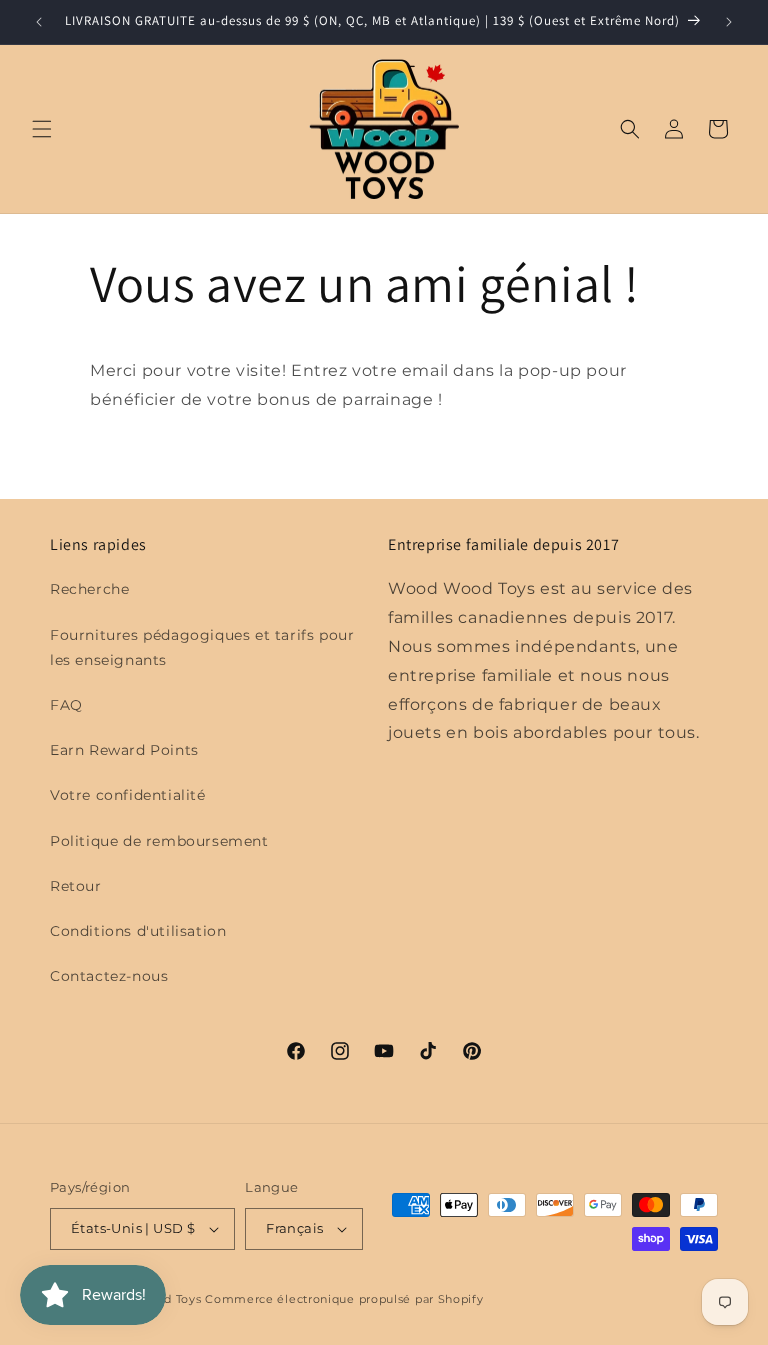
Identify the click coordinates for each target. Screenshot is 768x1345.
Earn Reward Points (124, 750)
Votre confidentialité (128, 795)
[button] (42, 129)
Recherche (89, 589)
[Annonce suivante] (729, 22)
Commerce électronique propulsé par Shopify (344, 1299)
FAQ (66, 705)
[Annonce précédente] (39, 22)
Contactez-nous (109, 976)
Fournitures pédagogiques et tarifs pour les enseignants (202, 647)
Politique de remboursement (159, 841)
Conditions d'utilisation (138, 931)
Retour (76, 886)
